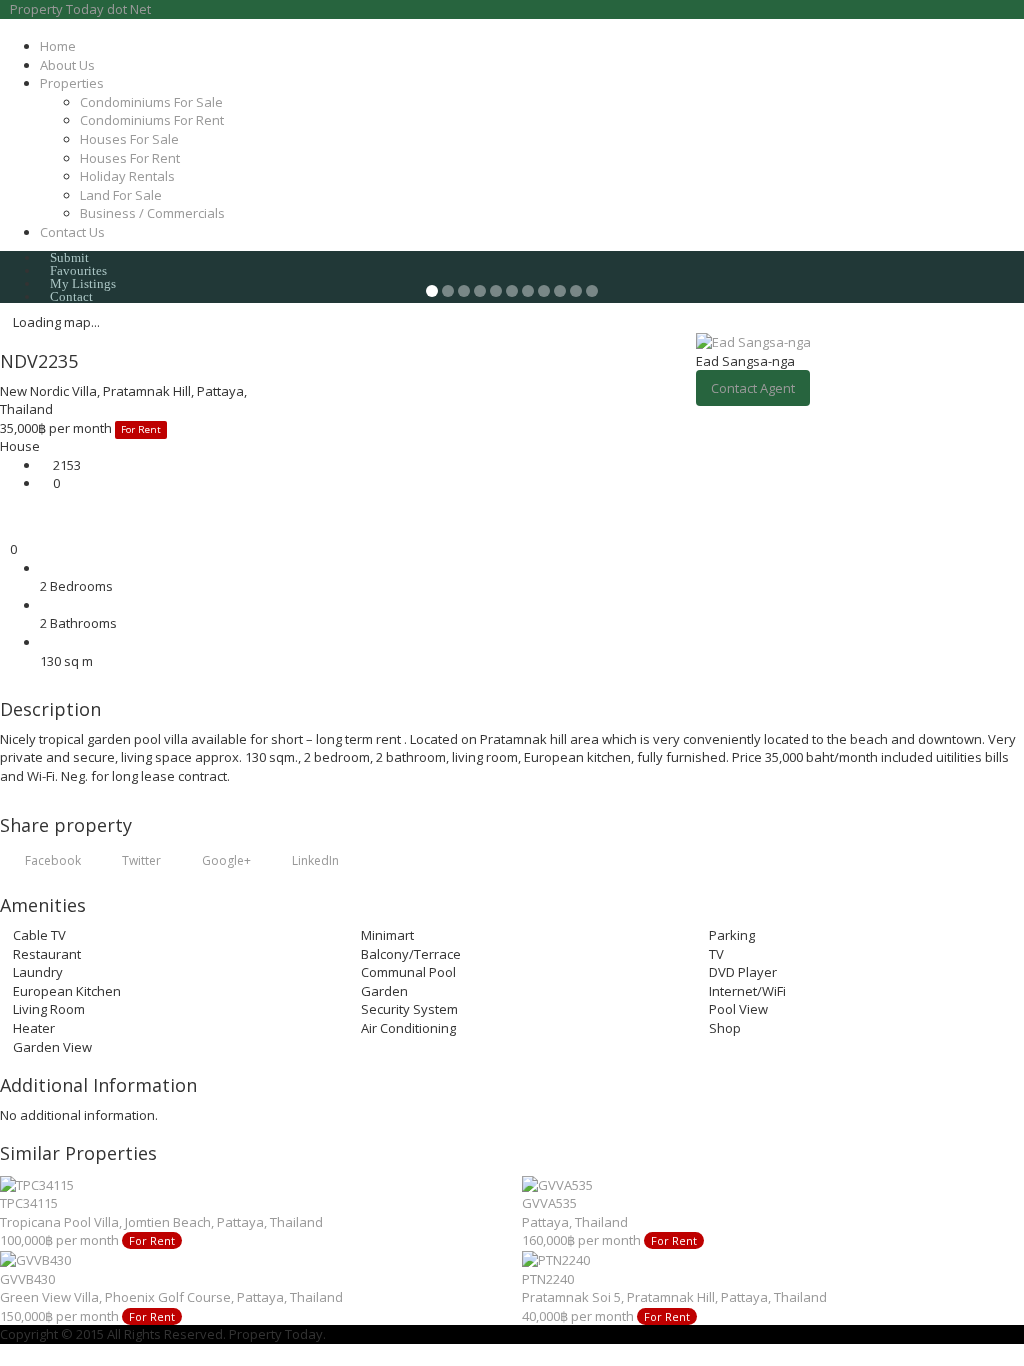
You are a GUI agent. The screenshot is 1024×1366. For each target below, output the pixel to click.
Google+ (225, 860)
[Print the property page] (5, 531)
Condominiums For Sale (151, 102)
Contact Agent (753, 388)
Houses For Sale (129, 139)
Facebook (51, 860)
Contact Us (72, 232)
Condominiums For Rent (152, 120)
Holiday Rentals (127, 176)
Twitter (140, 860)
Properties (72, 83)
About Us (67, 65)
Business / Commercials (152, 213)
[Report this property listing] (5, 512)
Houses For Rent (130, 158)
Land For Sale (121, 195)
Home (58, 46)
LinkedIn (314, 860)
